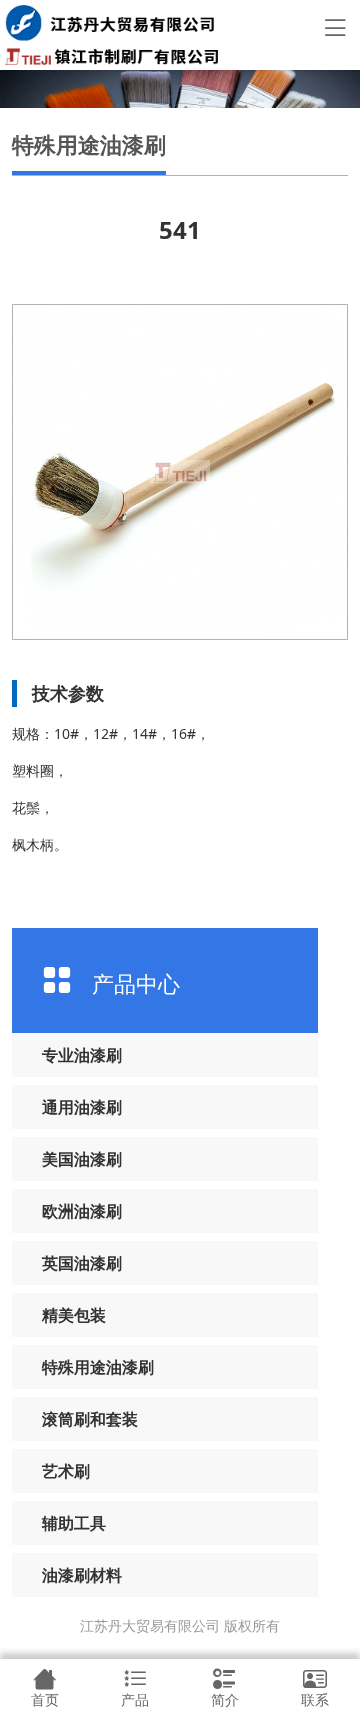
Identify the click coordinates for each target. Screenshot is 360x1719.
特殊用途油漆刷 (98, 1367)
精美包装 (74, 1315)
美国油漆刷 (82, 1159)
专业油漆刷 (82, 1055)
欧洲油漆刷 (82, 1211)
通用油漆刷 (82, 1107)
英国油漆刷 (82, 1263)
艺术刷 (66, 1471)
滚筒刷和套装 (90, 1419)
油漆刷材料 (82, 1575)
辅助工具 (74, 1523)
